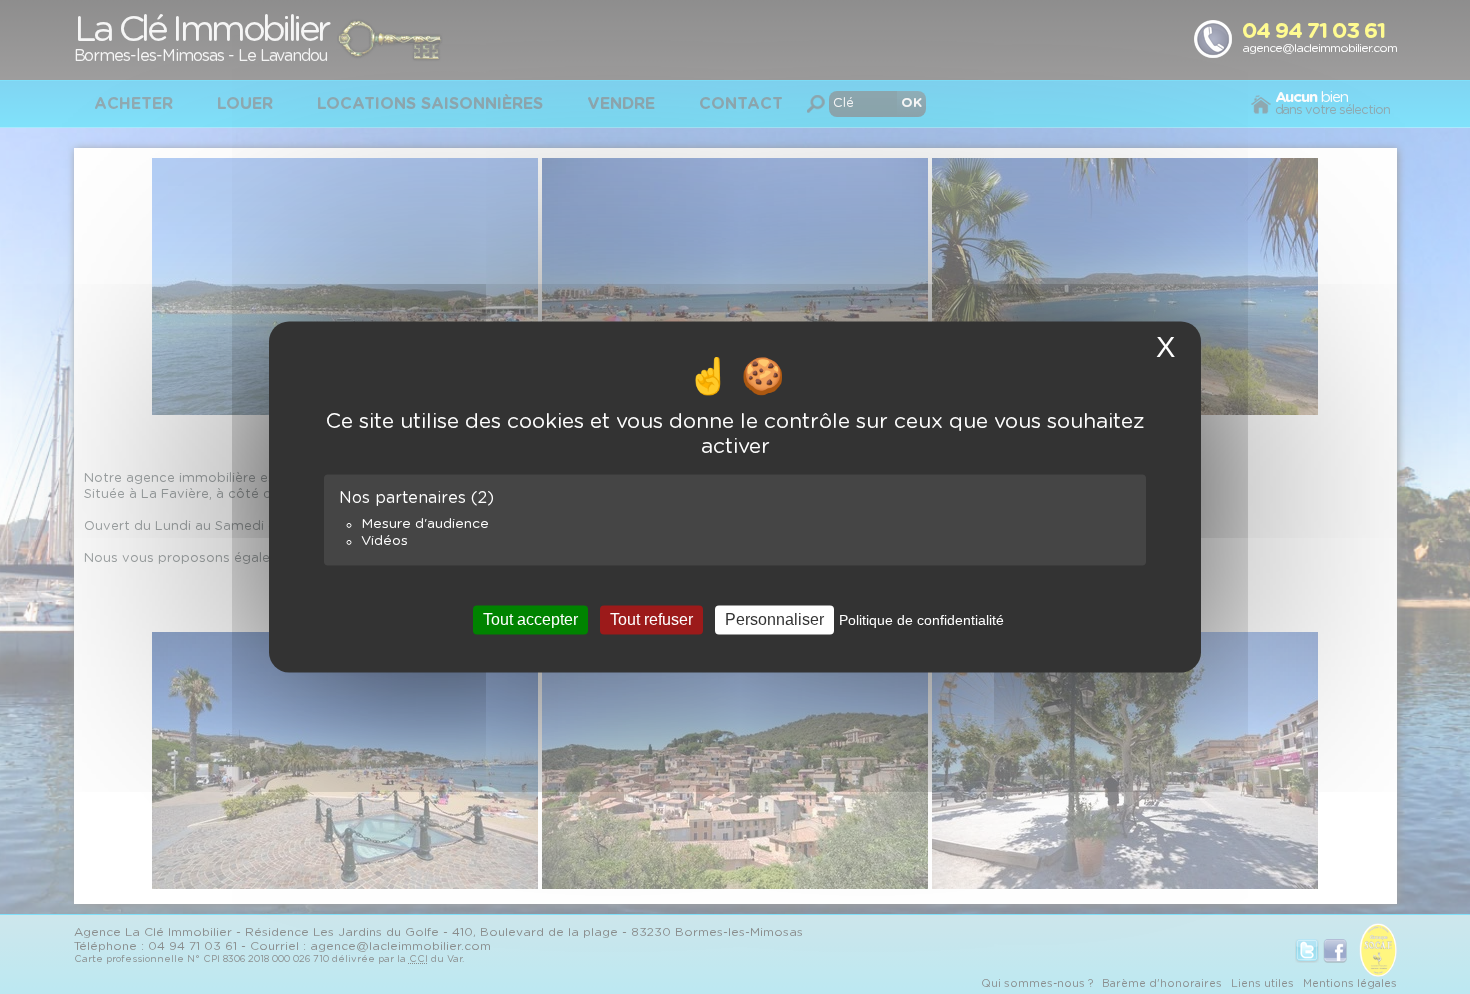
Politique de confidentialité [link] (921, 620)
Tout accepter (530, 619)
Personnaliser (774, 619)
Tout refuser (651, 619)
